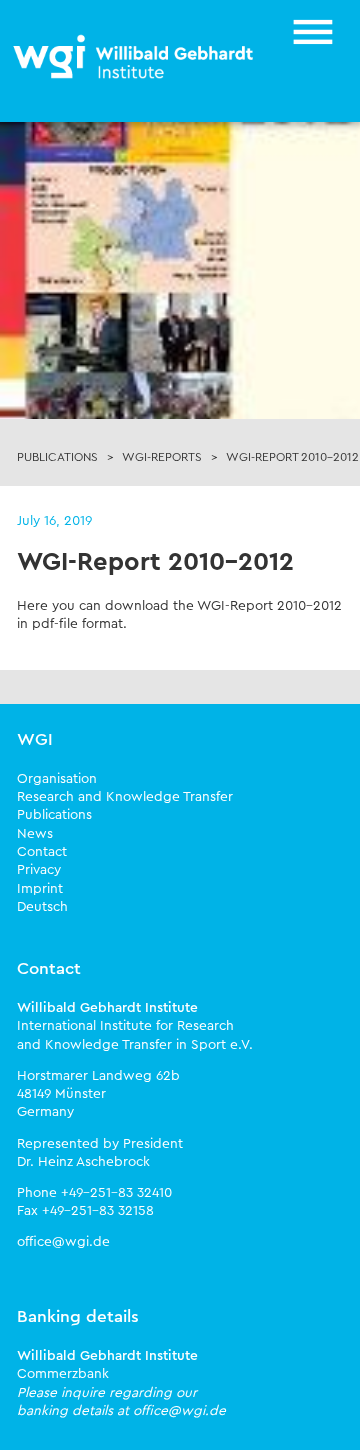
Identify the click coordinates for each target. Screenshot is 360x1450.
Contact (42, 852)
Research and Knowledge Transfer (125, 797)
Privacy (39, 870)
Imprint (40, 889)
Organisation (57, 779)
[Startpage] (135, 58)
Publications (54, 815)
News (35, 834)
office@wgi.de (63, 1242)
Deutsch (42, 907)
